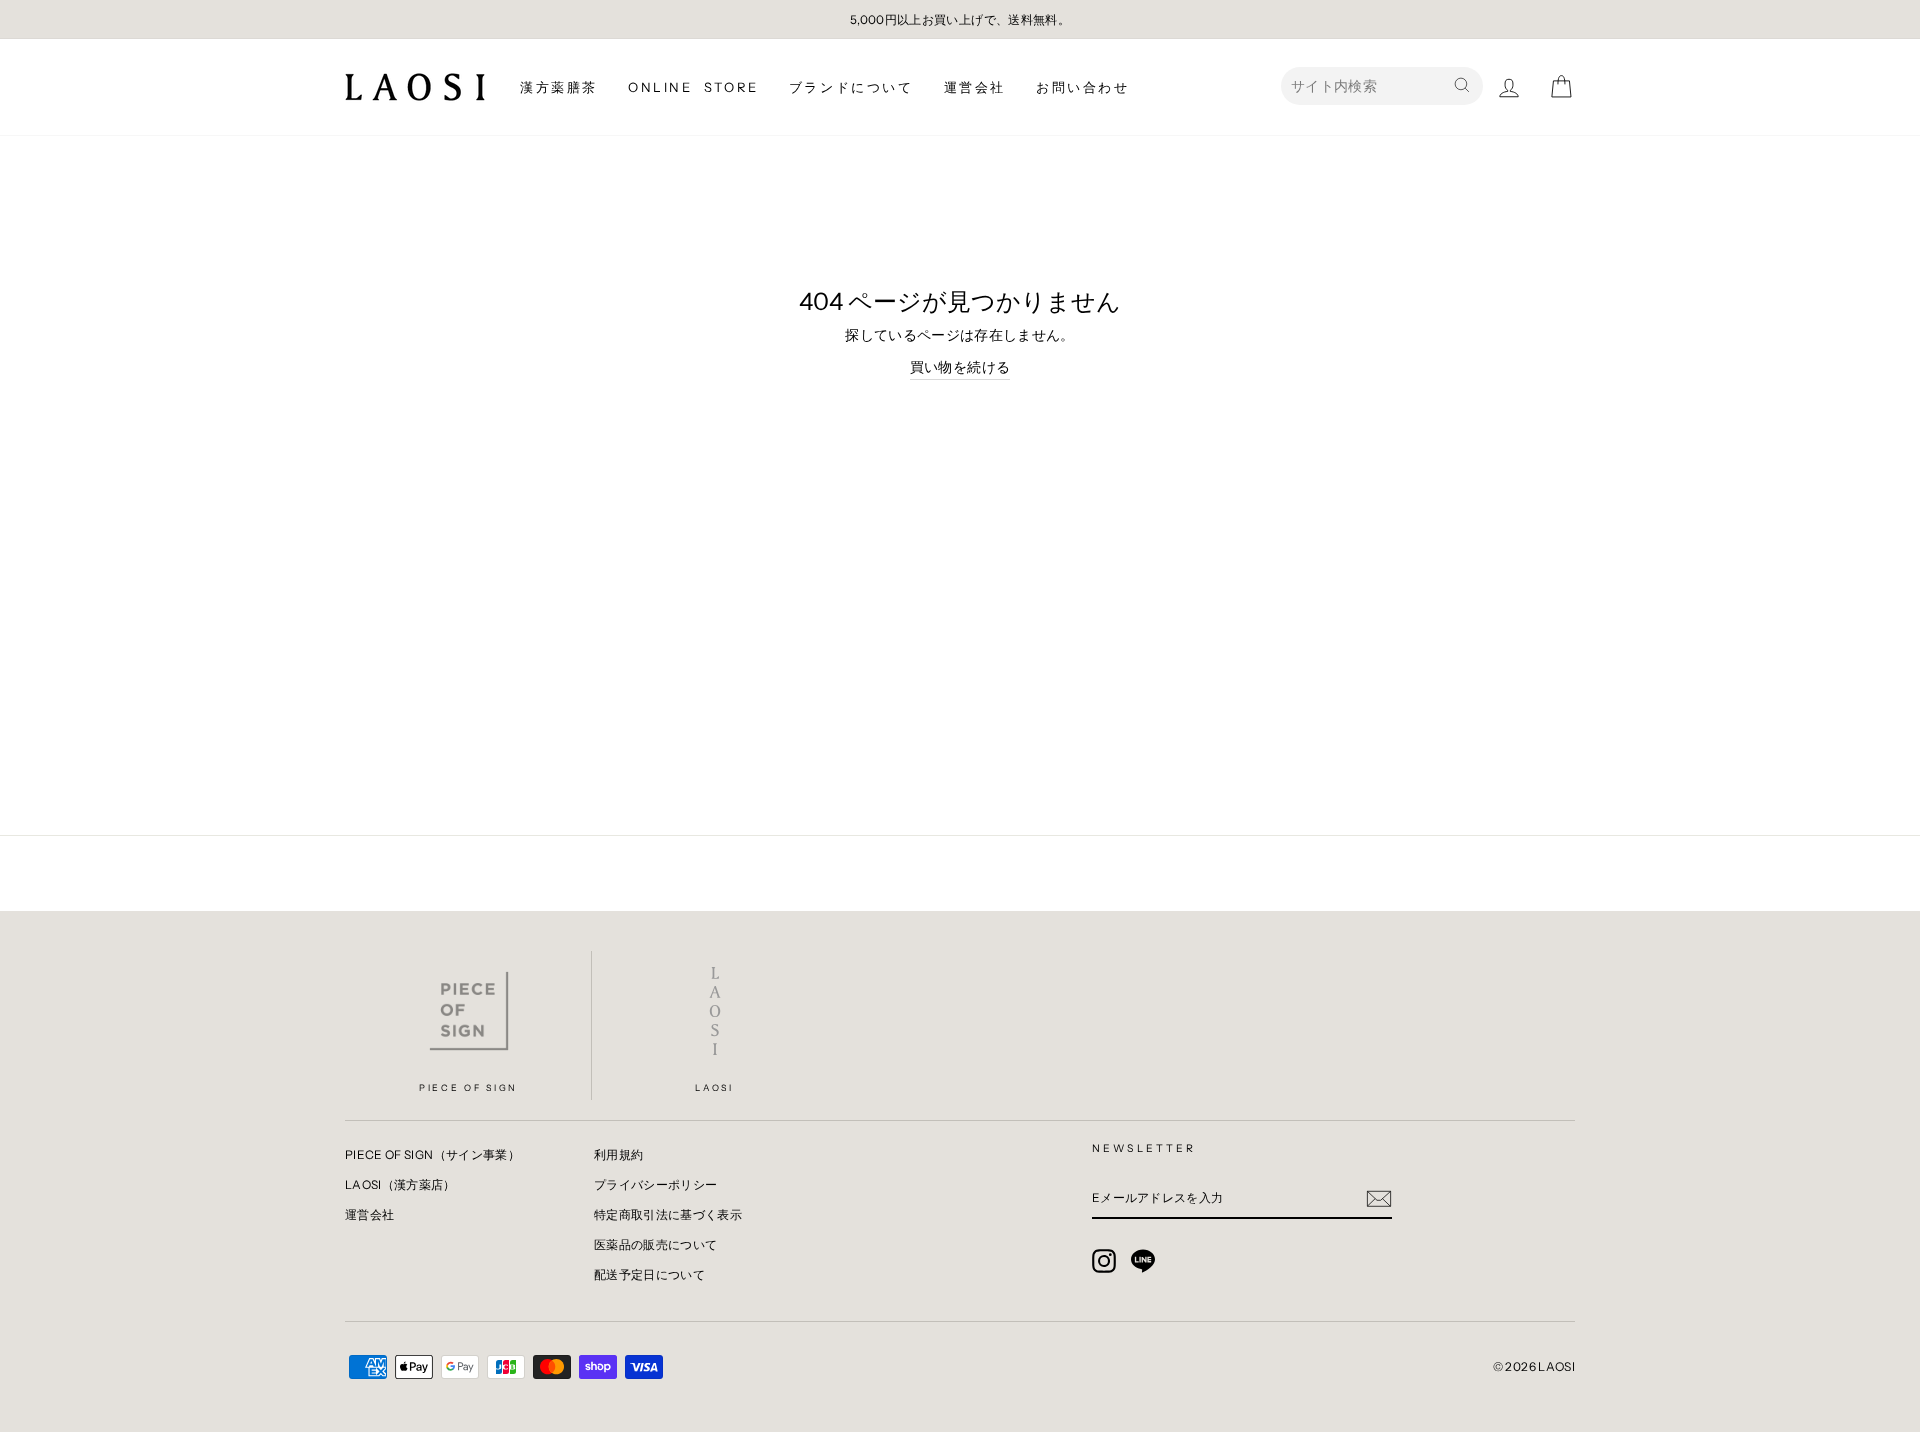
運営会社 (975, 87)
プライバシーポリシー (656, 1184)
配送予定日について (649, 1274)
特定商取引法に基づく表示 (668, 1214)
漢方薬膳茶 (559, 87)
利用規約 (618, 1154)
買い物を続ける (960, 367)
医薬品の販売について (656, 1244)
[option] (960, 19)
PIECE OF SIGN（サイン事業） (432, 1154)
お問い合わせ (1083, 87)
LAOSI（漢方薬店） (400, 1184)
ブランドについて (851, 87)
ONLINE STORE (693, 87)
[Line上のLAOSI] (1143, 1261)
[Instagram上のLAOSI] (1104, 1261)
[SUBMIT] (1379, 1198)
